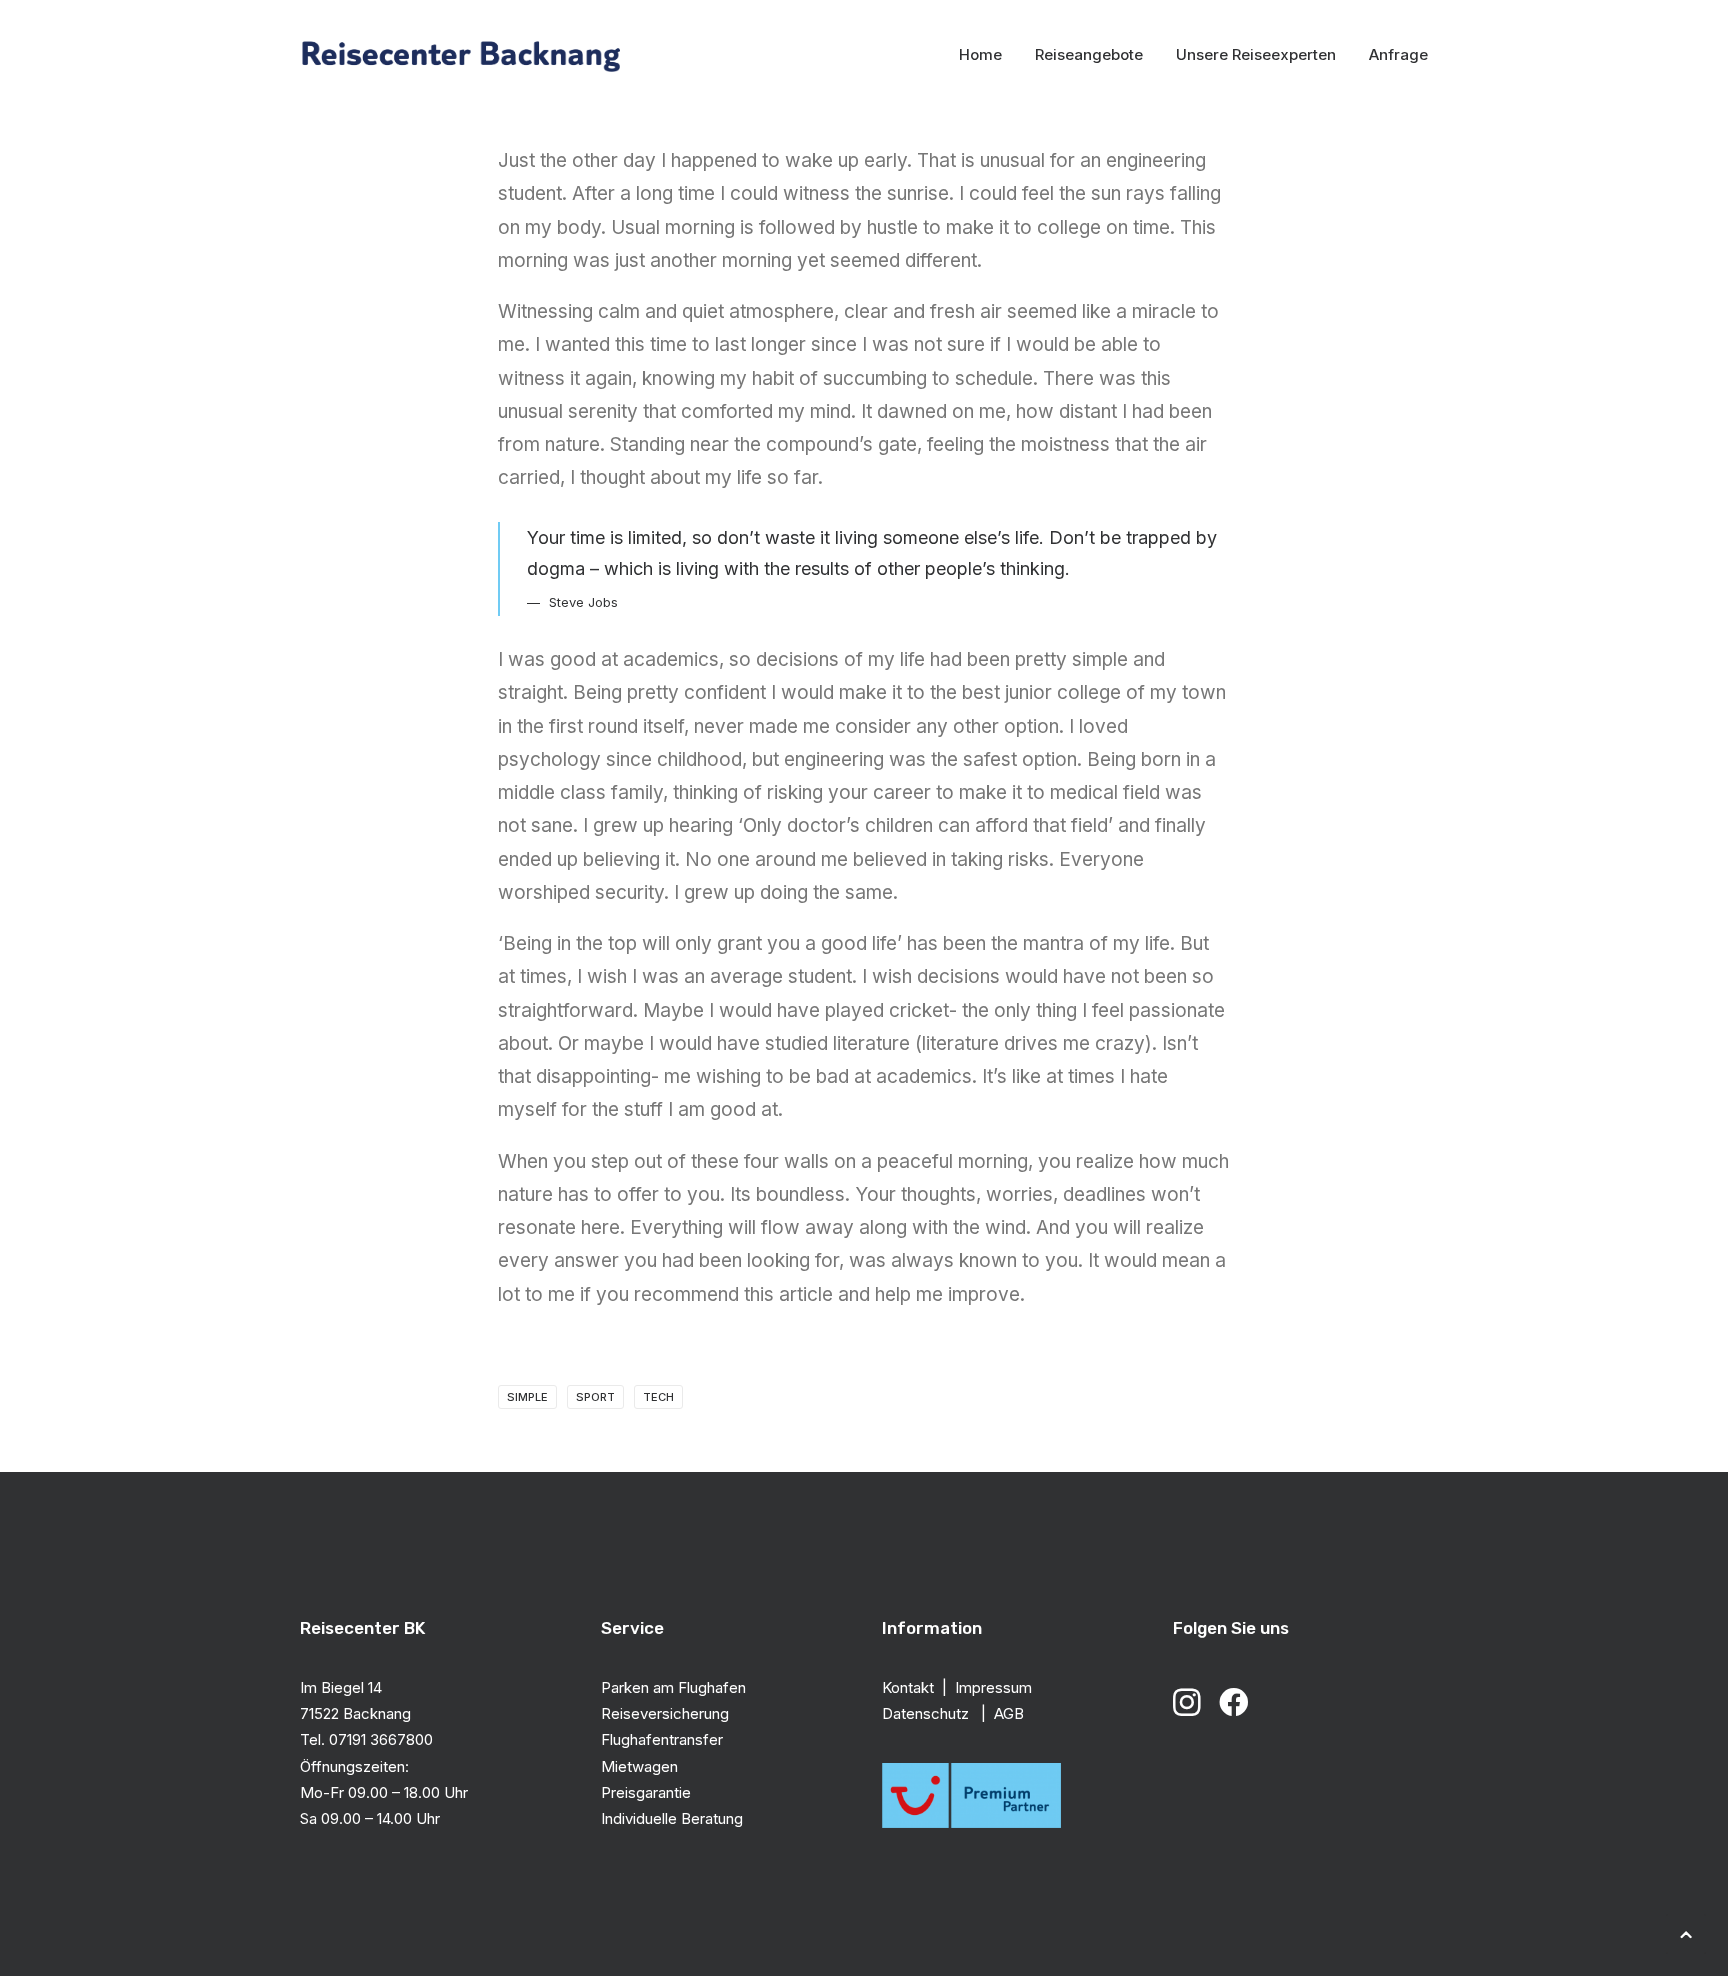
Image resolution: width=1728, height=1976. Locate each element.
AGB (1009, 1713)
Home (980, 54)
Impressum (993, 1687)
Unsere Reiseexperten (1256, 54)
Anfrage (1398, 54)
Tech (658, 1397)
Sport (595, 1397)
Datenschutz (927, 1713)
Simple (527, 1397)
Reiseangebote (1089, 54)
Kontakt (908, 1687)
